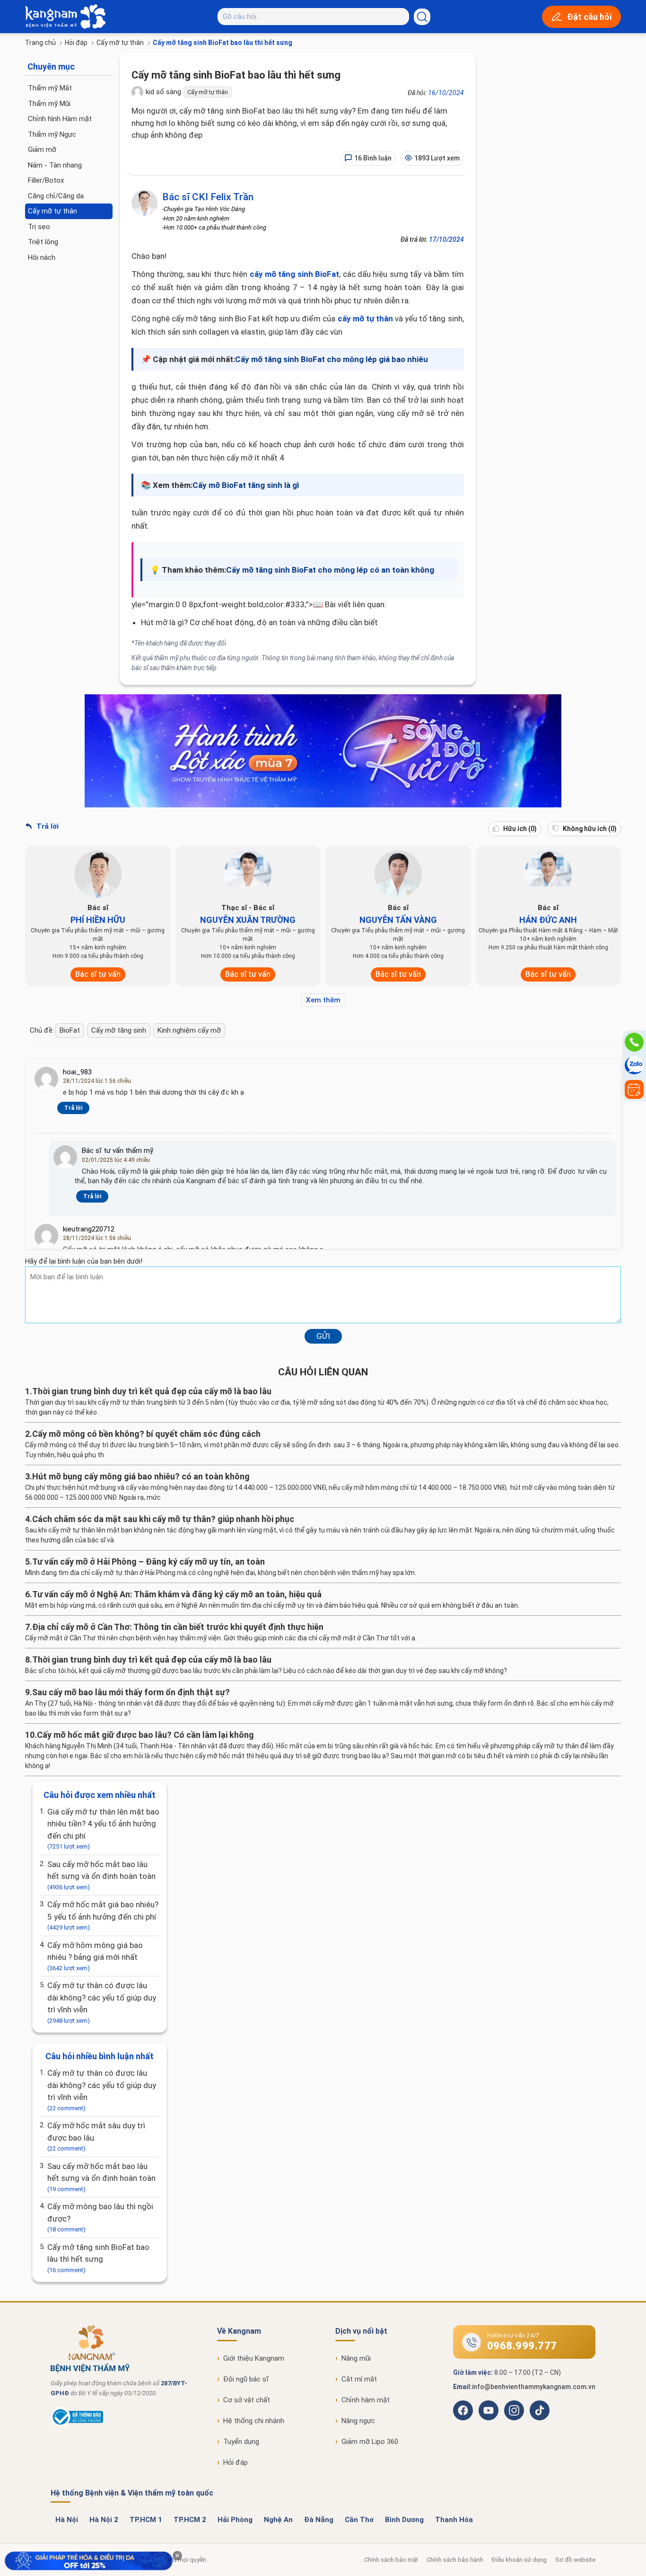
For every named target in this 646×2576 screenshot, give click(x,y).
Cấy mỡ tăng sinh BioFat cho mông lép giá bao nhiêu (332, 359)
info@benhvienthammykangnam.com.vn (534, 2387)
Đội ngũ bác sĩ (246, 2379)
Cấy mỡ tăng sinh (119, 1030)
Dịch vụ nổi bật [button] (361, 2331)
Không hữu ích (589, 829)
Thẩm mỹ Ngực (52, 134)
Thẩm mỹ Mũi (49, 104)
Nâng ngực (358, 2421)
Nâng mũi (356, 2358)
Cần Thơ (359, 2520)
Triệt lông (43, 242)
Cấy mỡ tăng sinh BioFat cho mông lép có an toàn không (330, 570)
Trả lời (47, 826)
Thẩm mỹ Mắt (50, 88)
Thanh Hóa (454, 2520)
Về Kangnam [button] (239, 2331)
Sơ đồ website (575, 2560)
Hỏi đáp (76, 43)
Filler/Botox (46, 180)
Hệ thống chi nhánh (254, 2421)
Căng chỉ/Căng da (56, 196)
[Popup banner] (89, 2561)
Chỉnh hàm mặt (366, 2400)
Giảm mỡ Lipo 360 (370, 2442)
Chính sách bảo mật (391, 2560)
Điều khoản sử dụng (519, 2560)
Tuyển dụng (241, 2442)
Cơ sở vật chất (247, 2400)
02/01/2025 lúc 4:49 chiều (116, 1160)
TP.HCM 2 (190, 2520)
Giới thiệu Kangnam (254, 2358)
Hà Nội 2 (104, 2520)
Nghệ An (278, 2520)
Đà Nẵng (319, 2520)
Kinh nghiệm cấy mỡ (189, 1030)
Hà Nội (67, 2520)
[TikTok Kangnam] (540, 2410)
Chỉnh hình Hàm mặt (60, 119)
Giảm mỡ (42, 150)
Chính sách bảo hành (455, 2560)
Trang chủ (40, 43)
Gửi (323, 1336)
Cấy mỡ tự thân (120, 43)
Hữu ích (519, 829)
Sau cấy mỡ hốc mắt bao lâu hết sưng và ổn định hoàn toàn (101, 1875)
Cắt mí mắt (359, 2379)
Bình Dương (404, 2520)
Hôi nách (42, 257)
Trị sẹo (39, 227)
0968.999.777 (522, 2346)
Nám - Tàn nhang (55, 165)
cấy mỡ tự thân (365, 319)
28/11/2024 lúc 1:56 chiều (97, 1081)
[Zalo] (634, 1066)
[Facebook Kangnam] (463, 2410)
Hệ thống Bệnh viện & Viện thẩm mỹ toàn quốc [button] (132, 2493)
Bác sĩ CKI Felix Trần (208, 197)
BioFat (70, 1030)
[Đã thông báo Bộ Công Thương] (77, 2425)
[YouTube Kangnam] (489, 2410)
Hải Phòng (235, 2520)
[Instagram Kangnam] (514, 2410)
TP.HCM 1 (146, 2520)
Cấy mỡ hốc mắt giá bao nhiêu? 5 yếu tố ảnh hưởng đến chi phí (103, 1915)
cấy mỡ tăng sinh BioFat (295, 274)
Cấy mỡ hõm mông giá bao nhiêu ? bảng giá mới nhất (95, 1956)
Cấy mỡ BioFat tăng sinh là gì (246, 485)
